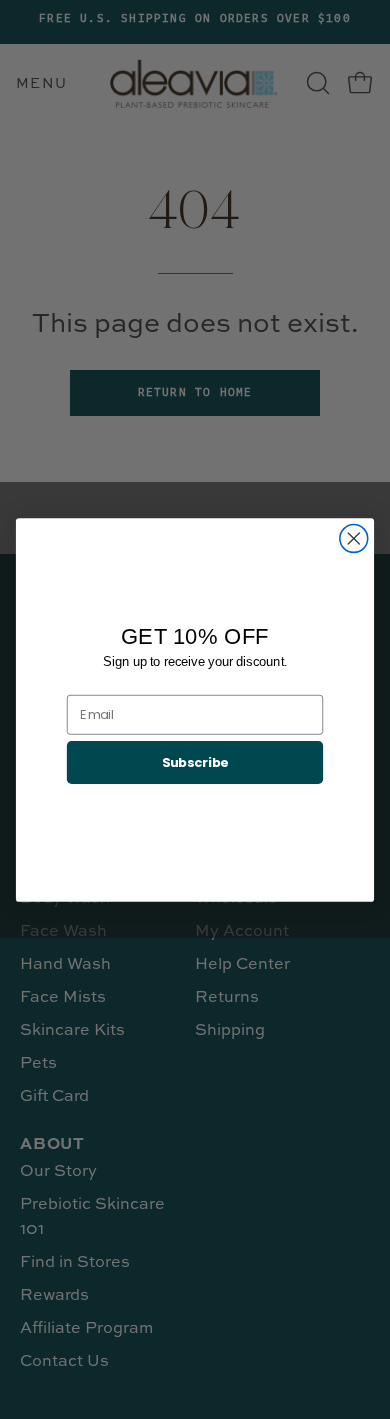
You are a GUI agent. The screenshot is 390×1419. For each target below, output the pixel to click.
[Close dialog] (354, 538)
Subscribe (195, 761)
